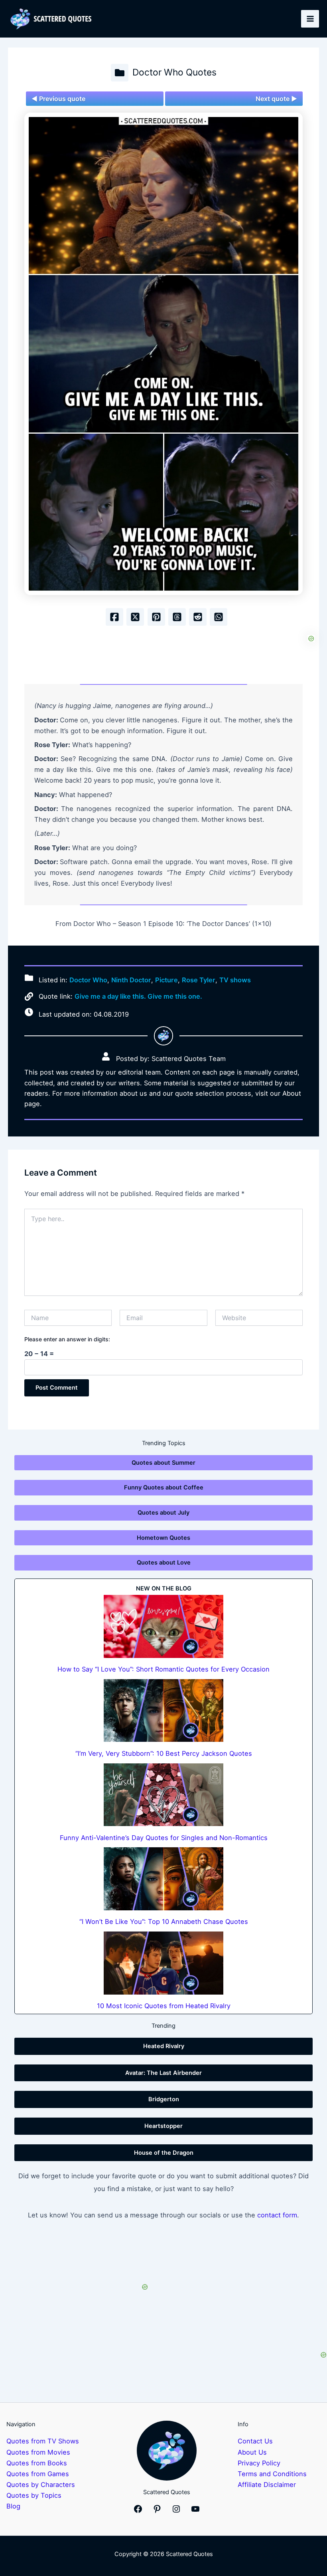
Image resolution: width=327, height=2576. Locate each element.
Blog (13, 2506)
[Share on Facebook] (114, 617)
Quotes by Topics (34, 2495)
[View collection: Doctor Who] (120, 73)
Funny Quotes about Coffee (164, 1487)
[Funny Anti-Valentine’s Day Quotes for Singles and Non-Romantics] (163, 1795)
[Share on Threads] (177, 617)
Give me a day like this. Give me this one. (138, 996)
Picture (166, 980)
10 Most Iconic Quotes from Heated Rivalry (164, 2006)
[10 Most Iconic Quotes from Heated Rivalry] (163, 1963)
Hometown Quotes (163, 1538)
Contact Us (255, 2441)
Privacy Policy (259, 2463)
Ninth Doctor (131, 980)
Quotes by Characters (41, 2485)
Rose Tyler (199, 980)
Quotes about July (163, 1513)
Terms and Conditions (272, 2474)
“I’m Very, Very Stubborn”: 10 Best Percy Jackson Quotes (164, 1753)
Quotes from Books (37, 2463)
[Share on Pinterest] (156, 617)
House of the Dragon (164, 2153)
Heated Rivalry (164, 2046)
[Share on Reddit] (198, 617)
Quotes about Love (164, 1563)
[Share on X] (135, 617)
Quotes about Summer (163, 1463)
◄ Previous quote (58, 99)
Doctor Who (88, 980)
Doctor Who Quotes (174, 72)
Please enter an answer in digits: (67, 1339)
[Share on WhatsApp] (219, 617)
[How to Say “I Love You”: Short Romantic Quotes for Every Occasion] (163, 1626)
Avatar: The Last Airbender (163, 2073)
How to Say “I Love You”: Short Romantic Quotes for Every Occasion (163, 1669)
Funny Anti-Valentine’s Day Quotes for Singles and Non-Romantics (164, 1838)
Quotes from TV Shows (43, 2441)
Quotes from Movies (38, 2452)
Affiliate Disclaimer (267, 2485)
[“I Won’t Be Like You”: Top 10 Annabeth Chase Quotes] (163, 1879)
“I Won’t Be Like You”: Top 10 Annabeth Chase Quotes (164, 1922)
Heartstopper (163, 2126)
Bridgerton (164, 2099)
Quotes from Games (38, 2474)
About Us (252, 2452)
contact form (277, 2215)
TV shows (235, 980)
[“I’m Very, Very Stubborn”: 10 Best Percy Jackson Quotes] (163, 1710)
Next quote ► (276, 99)
